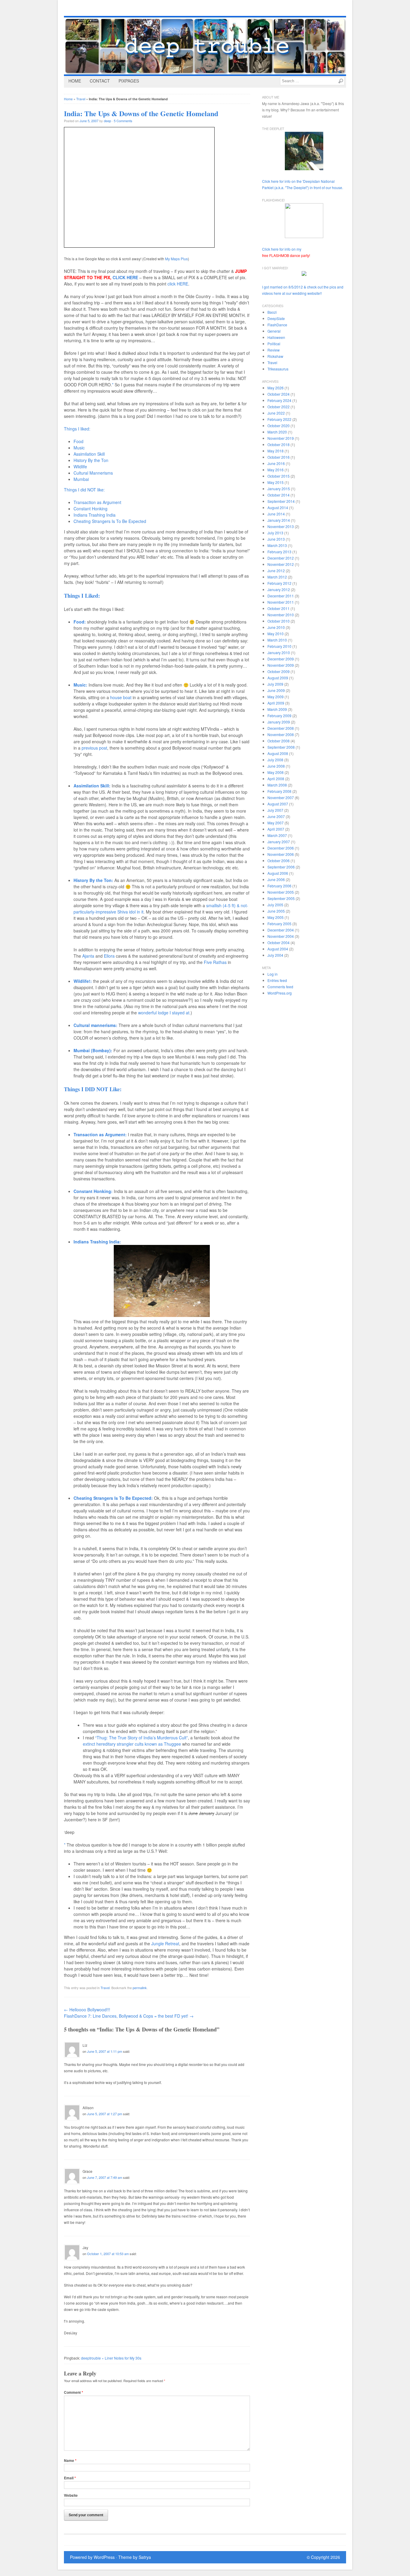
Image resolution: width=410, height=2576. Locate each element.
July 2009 (275, 684)
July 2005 (275, 905)
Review (274, 350)
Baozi (272, 312)
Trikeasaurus (278, 369)
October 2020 (279, 426)
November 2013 (281, 526)
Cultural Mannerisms (93, 473)
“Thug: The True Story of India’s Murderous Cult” (142, 1738)
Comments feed (280, 987)
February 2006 (279, 886)
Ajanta (88, 956)
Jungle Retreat (165, 1943)
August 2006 (278, 873)
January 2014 (279, 520)
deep (107, 121)
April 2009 (276, 703)
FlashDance (277, 325)
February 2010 (279, 646)
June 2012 (276, 571)
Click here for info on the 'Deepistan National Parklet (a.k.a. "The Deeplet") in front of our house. (303, 184)
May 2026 (276, 388)
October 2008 (279, 741)
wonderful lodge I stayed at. (164, 1013)
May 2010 (276, 634)
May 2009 (276, 697)
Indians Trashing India (95, 515)
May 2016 (276, 470)
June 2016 (276, 463)
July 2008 (275, 760)
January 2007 (279, 842)
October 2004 (279, 942)
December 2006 (281, 848)
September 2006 (281, 867)
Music (79, 448)
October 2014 (279, 495)
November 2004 (281, 936)
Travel (81, 99)
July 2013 (275, 533)
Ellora (109, 956)
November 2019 (281, 438)
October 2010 (279, 621)
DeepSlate (276, 318)
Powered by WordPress (92, 2557)
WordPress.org (280, 993)
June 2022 (276, 413)
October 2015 (279, 476)
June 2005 (276, 911)
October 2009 (279, 671)
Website (71, 2495)
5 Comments (123, 121)
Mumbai (81, 479)
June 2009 (276, 690)
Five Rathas (215, 962)
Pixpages (129, 81)
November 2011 (281, 602)
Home (75, 81)
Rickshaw (275, 356)
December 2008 (281, 728)
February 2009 (279, 716)
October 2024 (279, 394)
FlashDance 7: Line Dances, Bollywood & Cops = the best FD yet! (129, 2016)
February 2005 (279, 924)
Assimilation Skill (89, 454)
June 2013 (276, 539)
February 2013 (279, 552)
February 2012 (279, 583)
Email (70, 2478)
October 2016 (279, 457)
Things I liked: (77, 429)
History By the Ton (91, 460)
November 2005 (281, 892)
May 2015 (276, 482)
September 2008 (281, 747)
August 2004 (278, 949)
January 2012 (279, 589)
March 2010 (277, 640)
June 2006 (276, 879)
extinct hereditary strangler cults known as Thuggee (132, 1744)
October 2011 (279, 608)
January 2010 (279, 652)
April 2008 (276, 779)
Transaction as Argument (97, 502)
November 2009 (281, 665)
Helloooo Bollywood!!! (87, 2010)
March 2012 (277, 577)
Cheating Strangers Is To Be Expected (110, 521)
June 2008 (276, 766)
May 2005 (276, 917)
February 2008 (279, 791)
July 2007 (275, 810)
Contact (100, 81)
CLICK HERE (125, 277)
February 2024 (279, 400)
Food (78, 441)
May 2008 (276, 772)
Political (274, 344)
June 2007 (276, 816)
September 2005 (281, 898)
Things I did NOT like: (84, 490)
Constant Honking (90, 509)
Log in (273, 974)
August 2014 (278, 507)
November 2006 (281, 854)
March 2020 (277, 432)
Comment (74, 2392)
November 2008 (281, 734)
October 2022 (279, 407)
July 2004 (275, 955)
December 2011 (281, 596)
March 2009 (277, 709)
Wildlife (80, 467)
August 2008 (278, 753)
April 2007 (276, 829)
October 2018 (279, 444)
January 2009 (279, 722)
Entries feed (277, 980)
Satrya (145, 2557)
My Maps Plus (176, 259)
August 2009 (278, 678)
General (274, 331)
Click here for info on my (286, 252)
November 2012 (281, 564)
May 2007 (276, 823)
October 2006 (279, 861)
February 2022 (279, 419)
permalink (140, 1988)
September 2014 (281, 501)
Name (70, 2461)
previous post (94, 748)
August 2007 (278, 804)
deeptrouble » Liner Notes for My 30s (111, 2358)
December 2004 (281, 930)
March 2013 (277, 545)
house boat (121, 697)
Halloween (276, 337)
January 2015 (279, 489)
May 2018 (276, 451)
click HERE (178, 284)
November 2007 (281, 797)
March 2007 (277, 835)
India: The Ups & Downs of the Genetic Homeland (141, 113)
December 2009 (281, 659)
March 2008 (277, 785)
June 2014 (276, 514)
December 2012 (281, 558)
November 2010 (281, 615)
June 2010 (276, 627)
